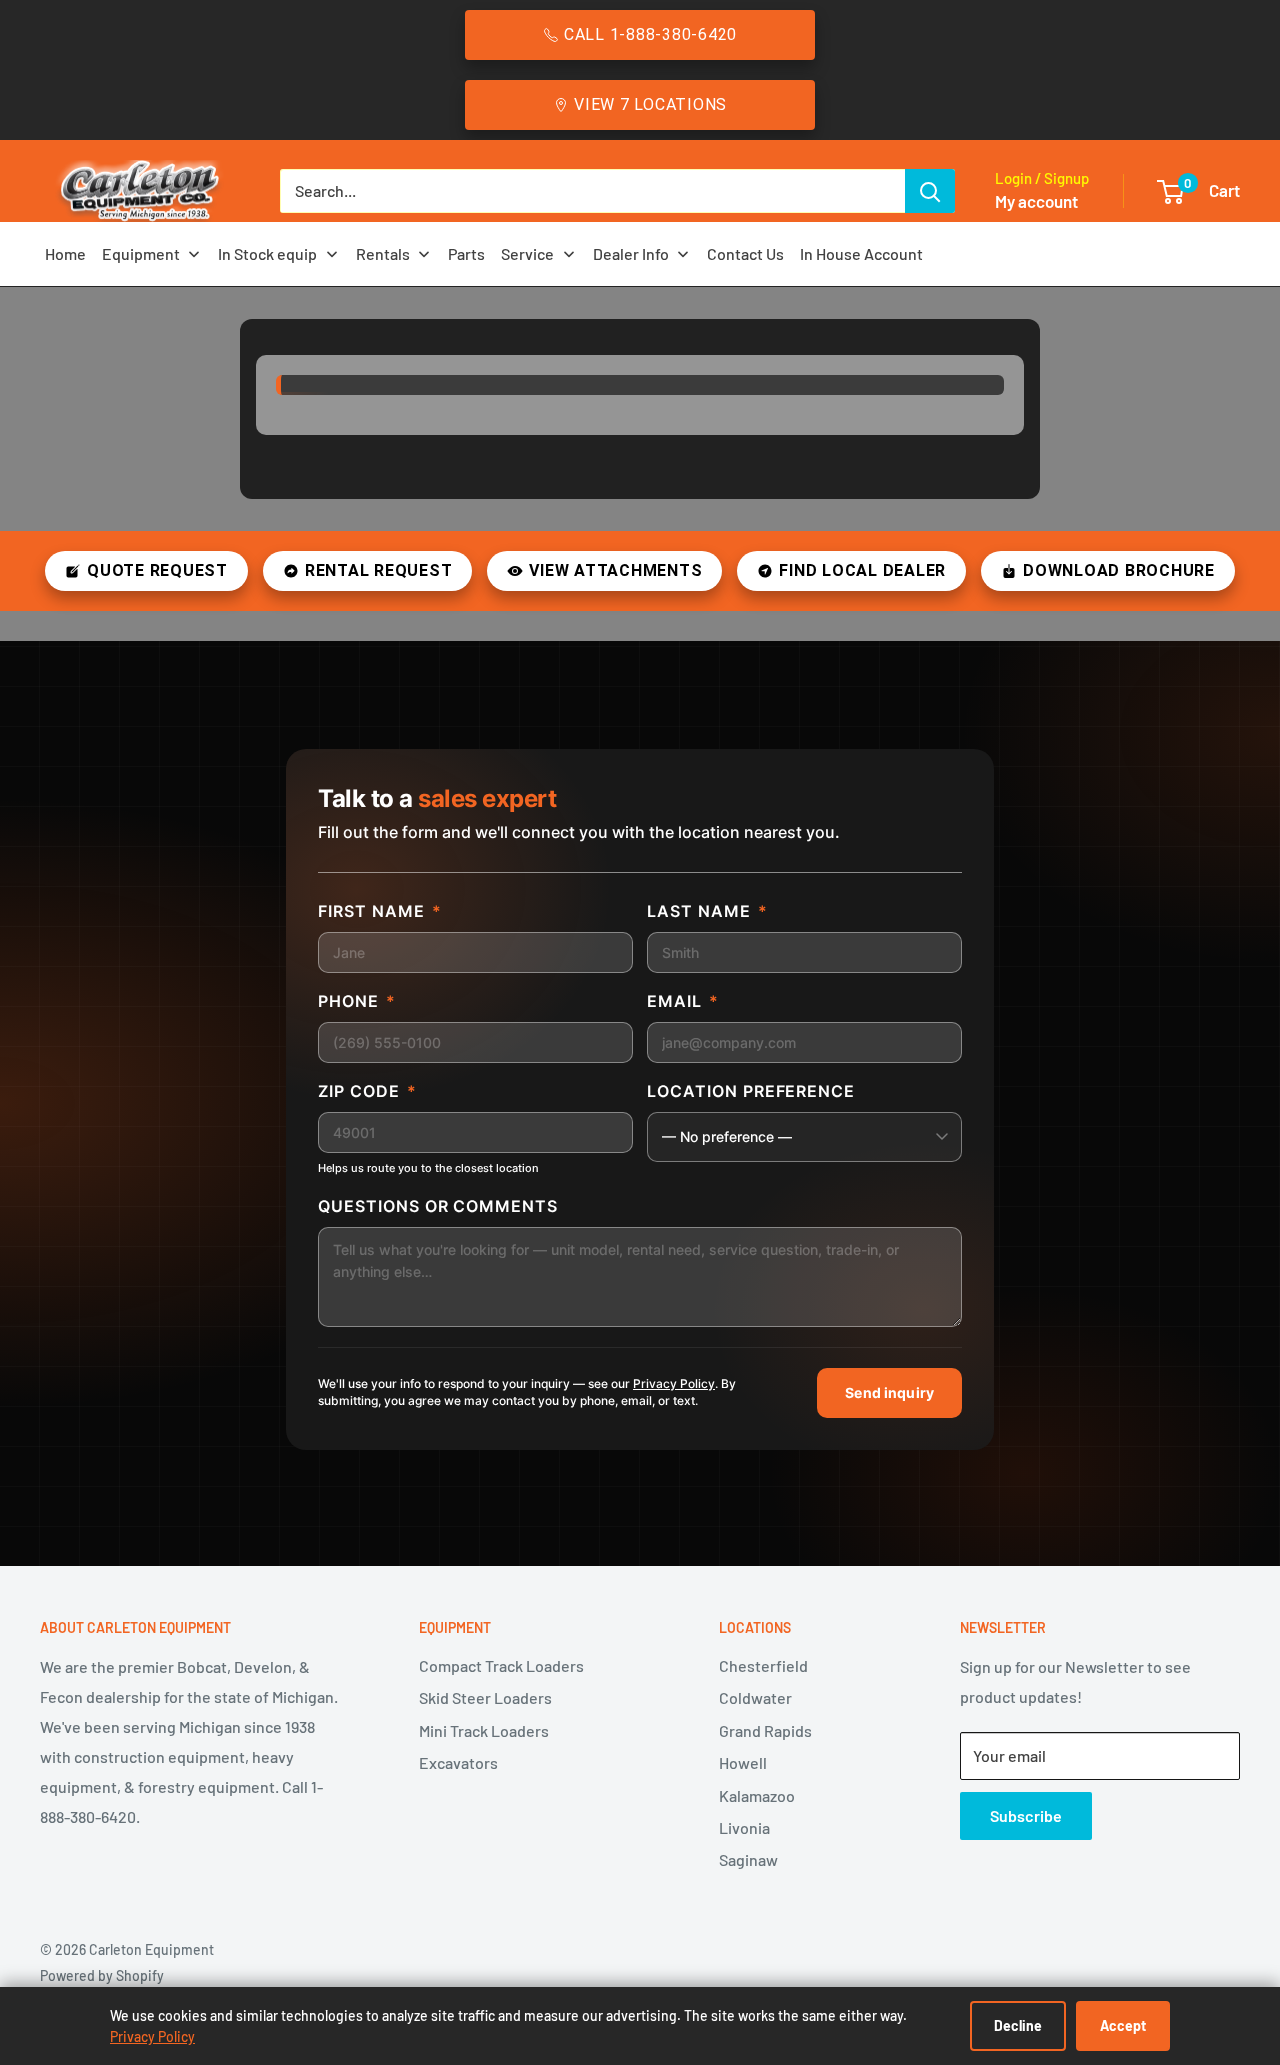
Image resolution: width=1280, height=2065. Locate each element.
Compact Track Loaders (501, 1665)
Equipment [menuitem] (141, 253)
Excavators (458, 1762)
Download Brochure (1119, 570)
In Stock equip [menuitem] (267, 253)
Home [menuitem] (65, 253)
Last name (707, 911)
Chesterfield (763, 1665)
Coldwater (755, 1697)
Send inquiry (889, 1392)
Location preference (751, 1091)
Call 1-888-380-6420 (650, 34)
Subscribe (1026, 1815)
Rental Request (379, 570)
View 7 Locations (650, 104)
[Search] (930, 191)
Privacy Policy (674, 1383)
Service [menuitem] (527, 253)
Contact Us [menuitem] (745, 253)
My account (1036, 201)
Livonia (744, 1827)
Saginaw (748, 1859)
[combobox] (592, 191)
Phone (357, 1001)
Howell (743, 1762)
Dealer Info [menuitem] (631, 253)
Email (683, 1001)
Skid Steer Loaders (485, 1697)
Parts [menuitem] (466, 253)
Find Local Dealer (862, 570)
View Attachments (615, 570)
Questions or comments (438, 1206)
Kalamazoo (757, 1795)
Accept (1123, 2025)
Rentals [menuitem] (383, 253)
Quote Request (157, 570)
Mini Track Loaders (484, 1730)
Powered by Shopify (102, 1975)
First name (380, 911)
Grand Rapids (765, 1730)
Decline (1018, 2025)
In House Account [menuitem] (861, 253)
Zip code (367, 1091)
